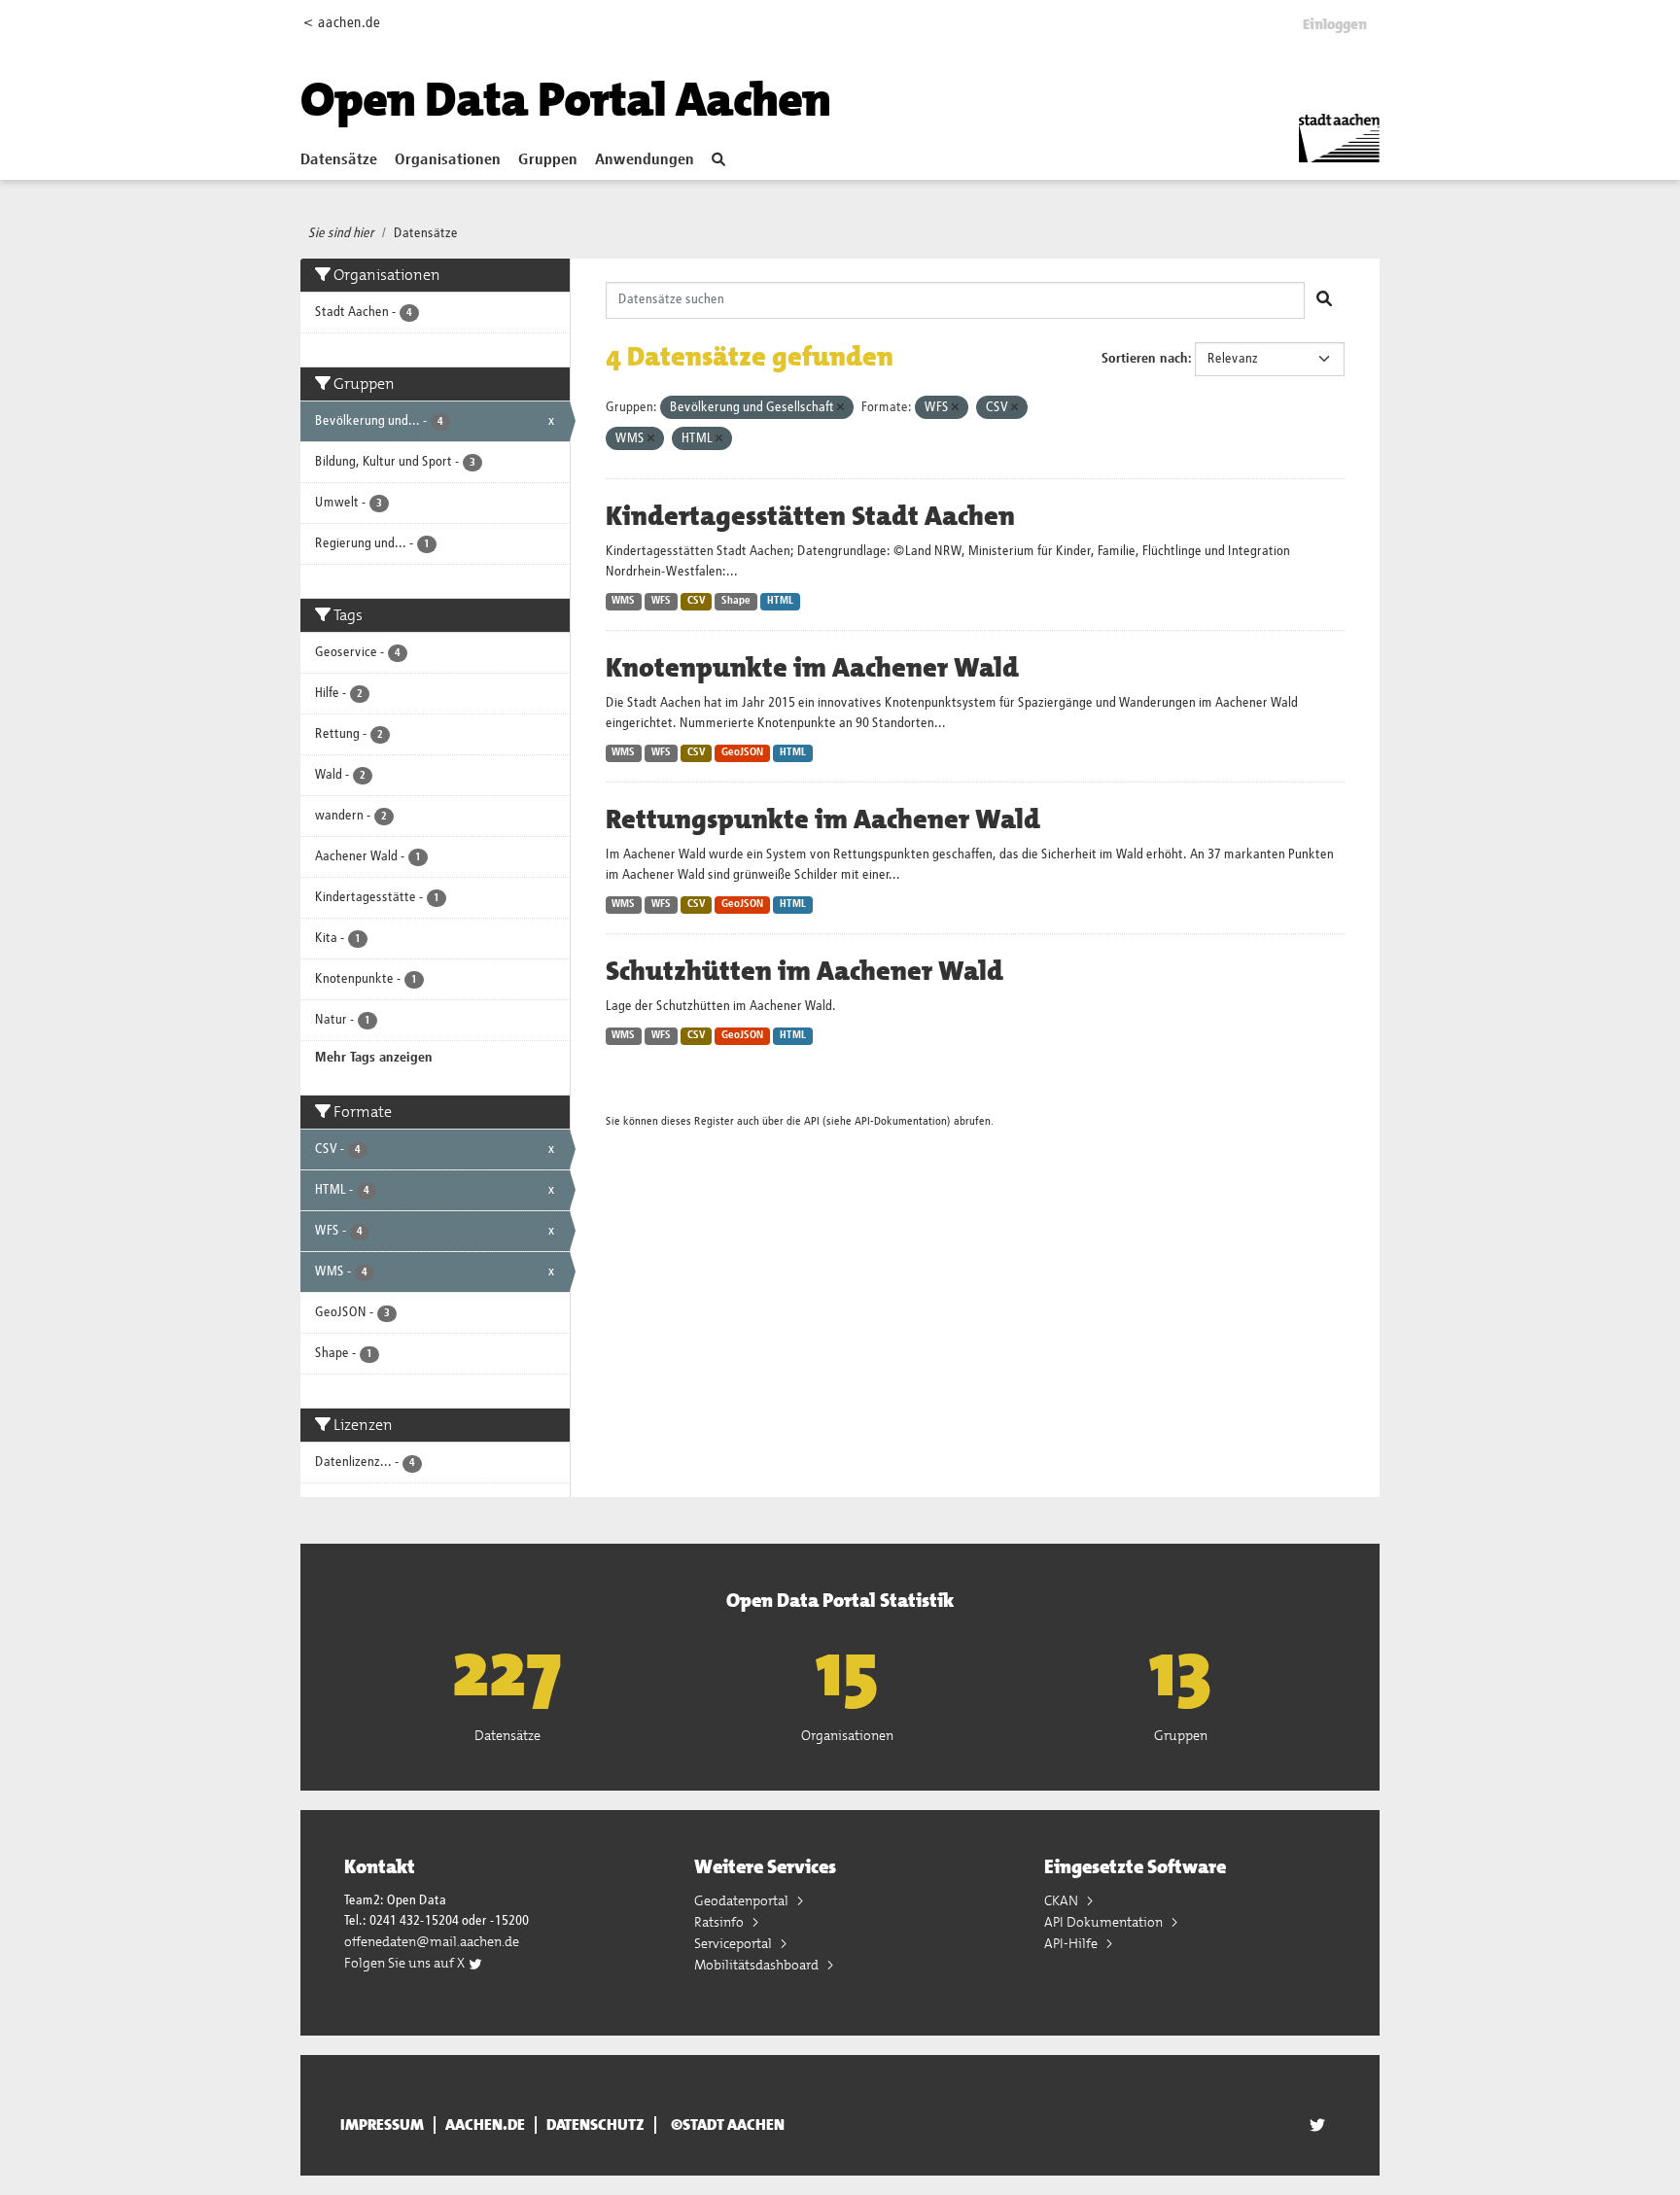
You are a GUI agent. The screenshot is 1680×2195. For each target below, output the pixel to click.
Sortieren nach (1145, 359)
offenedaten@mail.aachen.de (432, 1941)
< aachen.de (342, 23)
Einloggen (1335, 24)
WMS (623, 601)
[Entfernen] (840, 408)
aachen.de (485, 2125)
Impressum (382, 2125)
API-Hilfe (1072, 1943)
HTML (780, 601)
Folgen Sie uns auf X (406, 1963)
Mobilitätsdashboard (758, 1965)
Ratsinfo (720, 1922)
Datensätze (339, 160)
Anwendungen (645, 160)
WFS (661, 601)
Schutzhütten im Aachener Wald (805, 971)
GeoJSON (742, 752)
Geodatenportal (743, 1900)
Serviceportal (735, 1943)
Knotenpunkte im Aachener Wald (812, 668)
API (812, 1121)
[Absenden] (1324, 300)
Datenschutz (595, 2125)
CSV (697, 601)
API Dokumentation (1105, 1922)
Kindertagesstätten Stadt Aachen (810, 516)
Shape (736, 601)
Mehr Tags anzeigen (374, 1058)
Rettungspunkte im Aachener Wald (823, 819)
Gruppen (548, 160)
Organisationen (448, 160)
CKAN (1063, 1900)
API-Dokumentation (901, 1121)
